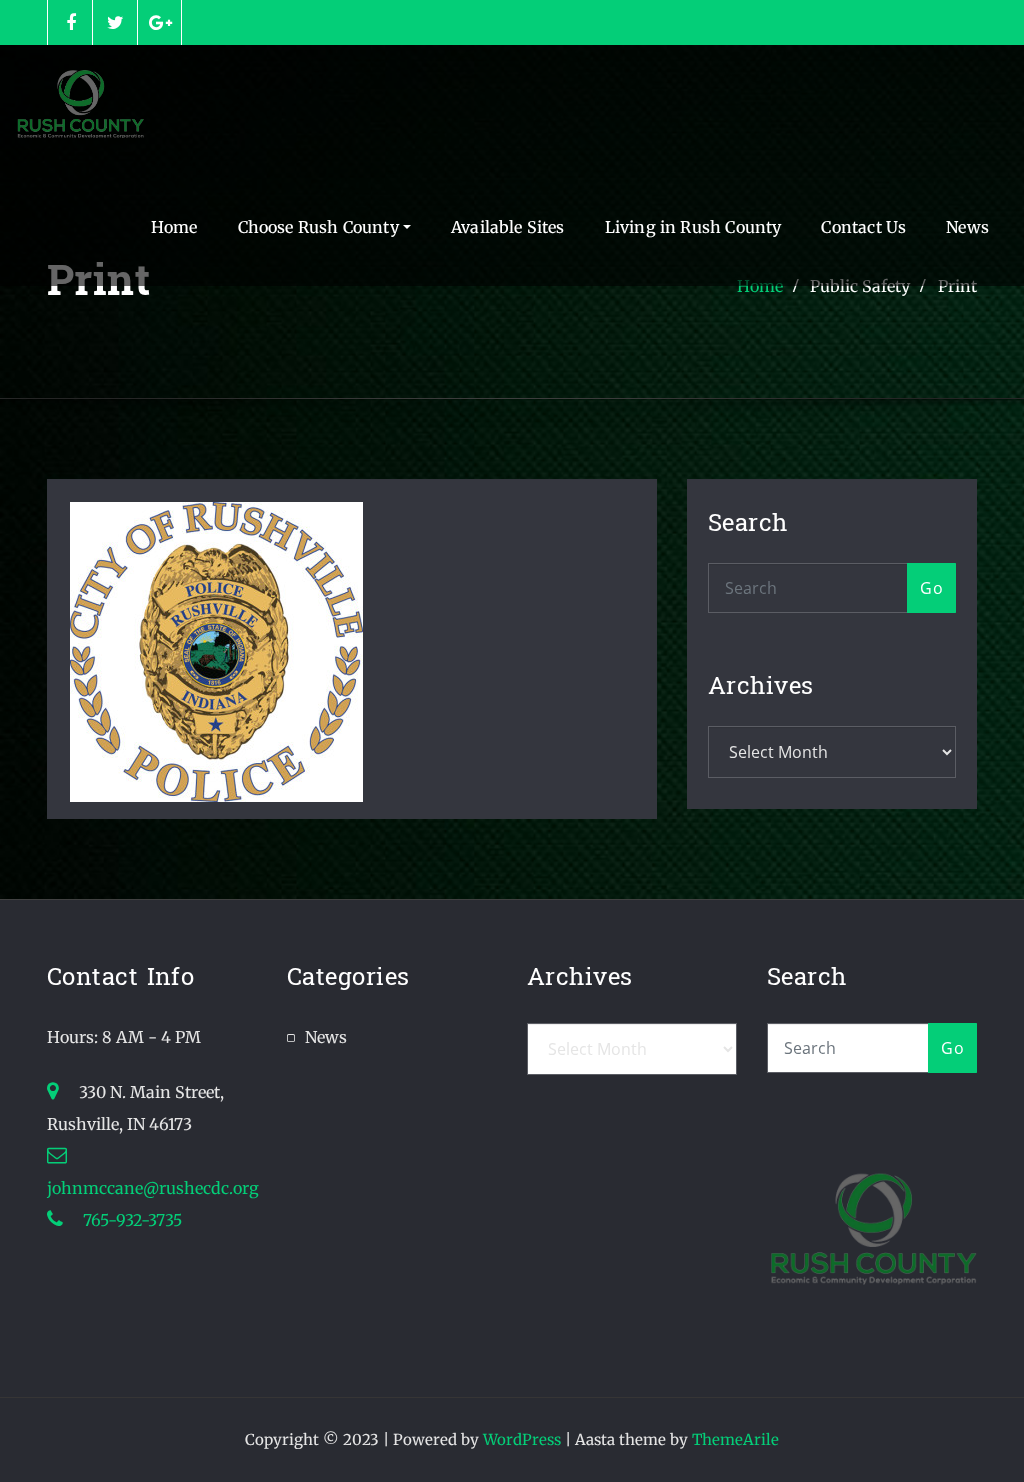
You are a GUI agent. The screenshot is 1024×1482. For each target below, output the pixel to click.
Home (174, 227)
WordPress (522, 1439)
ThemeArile (735, 1439)
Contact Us (863, 227)
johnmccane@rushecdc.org (153, 1188)
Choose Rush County (320, 227)
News (967, 227)
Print (957, 286)
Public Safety (860, 286)
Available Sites (508, 227)
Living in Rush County (693, 227)
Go (931, 588)
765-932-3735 (130, 1220)
